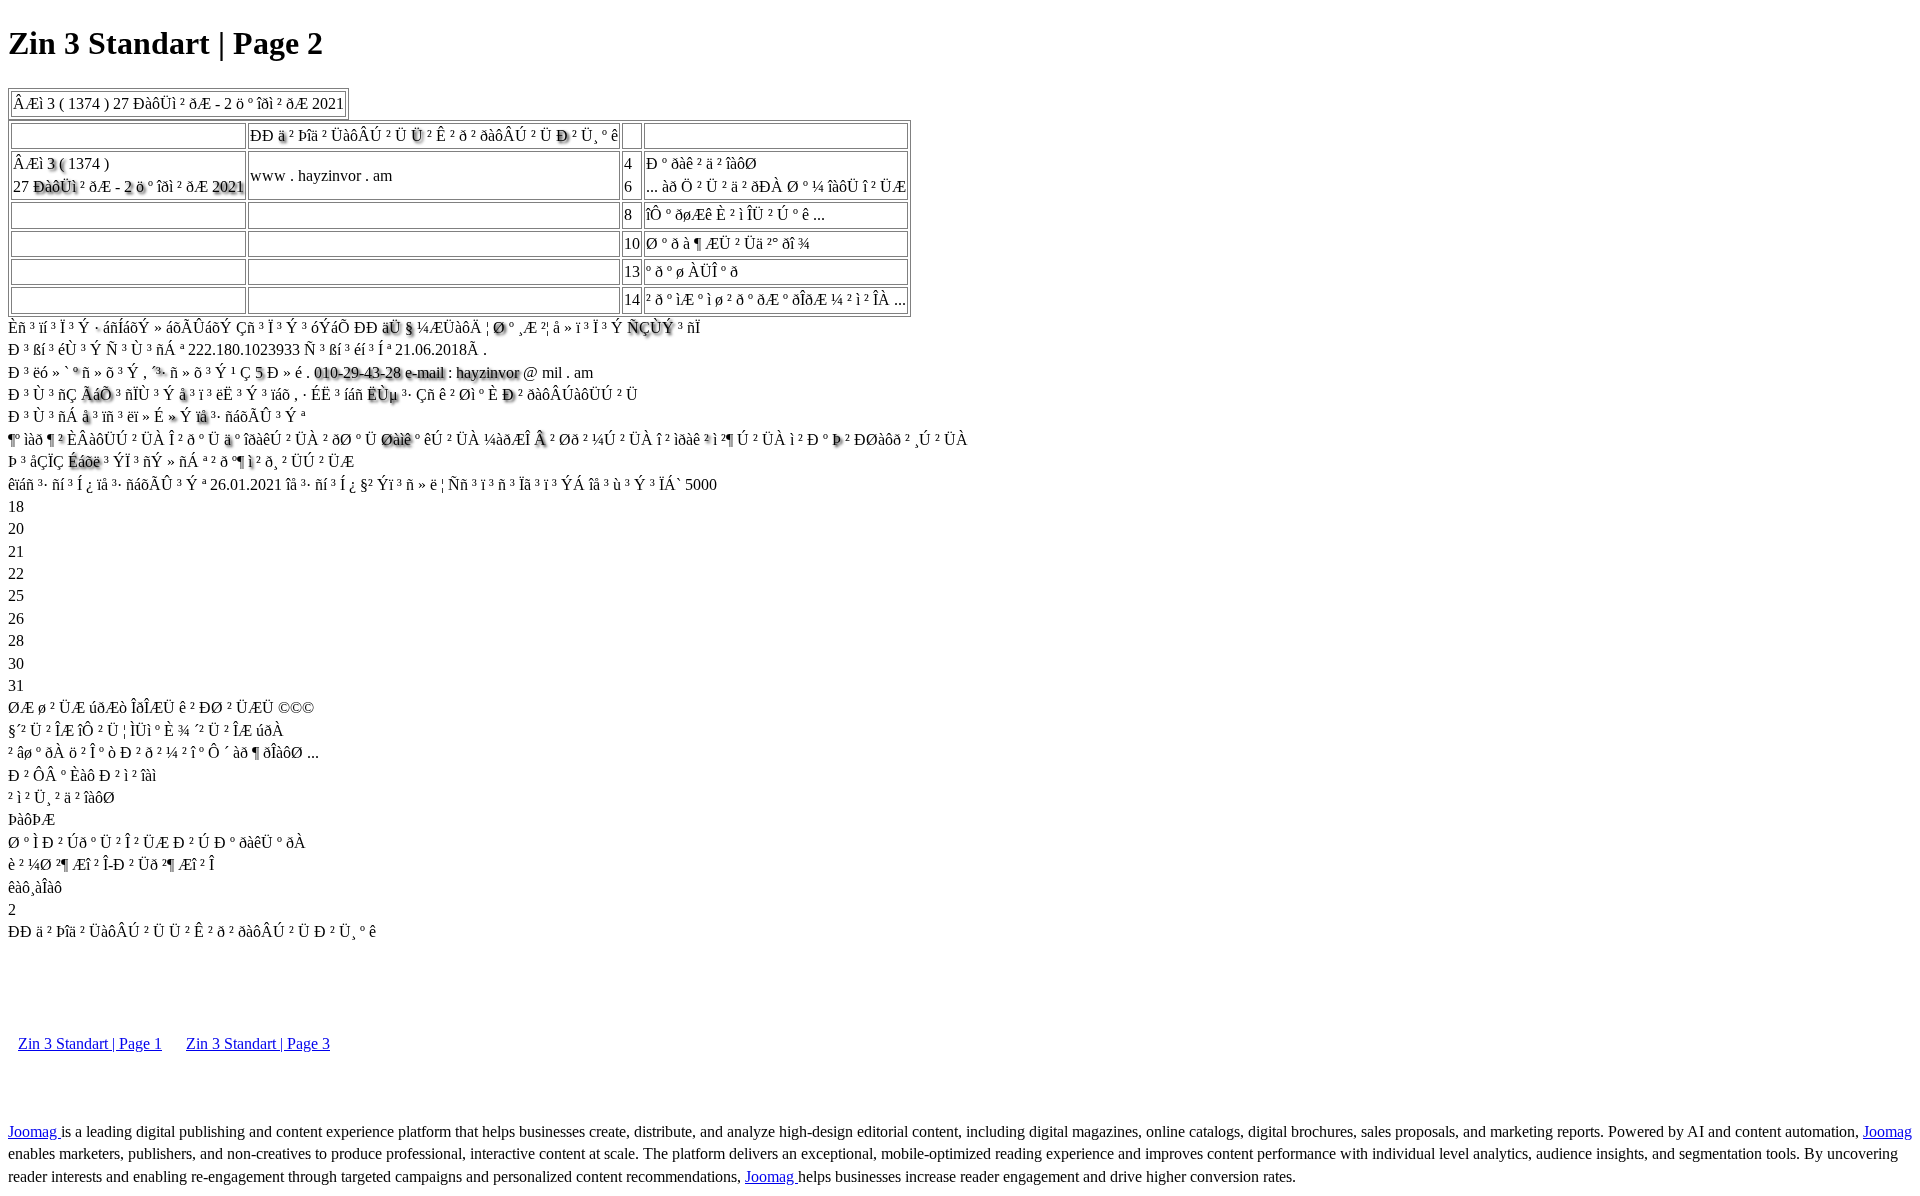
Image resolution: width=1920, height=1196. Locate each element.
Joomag (34, 1131)
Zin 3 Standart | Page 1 (90, 1043)
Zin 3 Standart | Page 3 (258, 1043)
